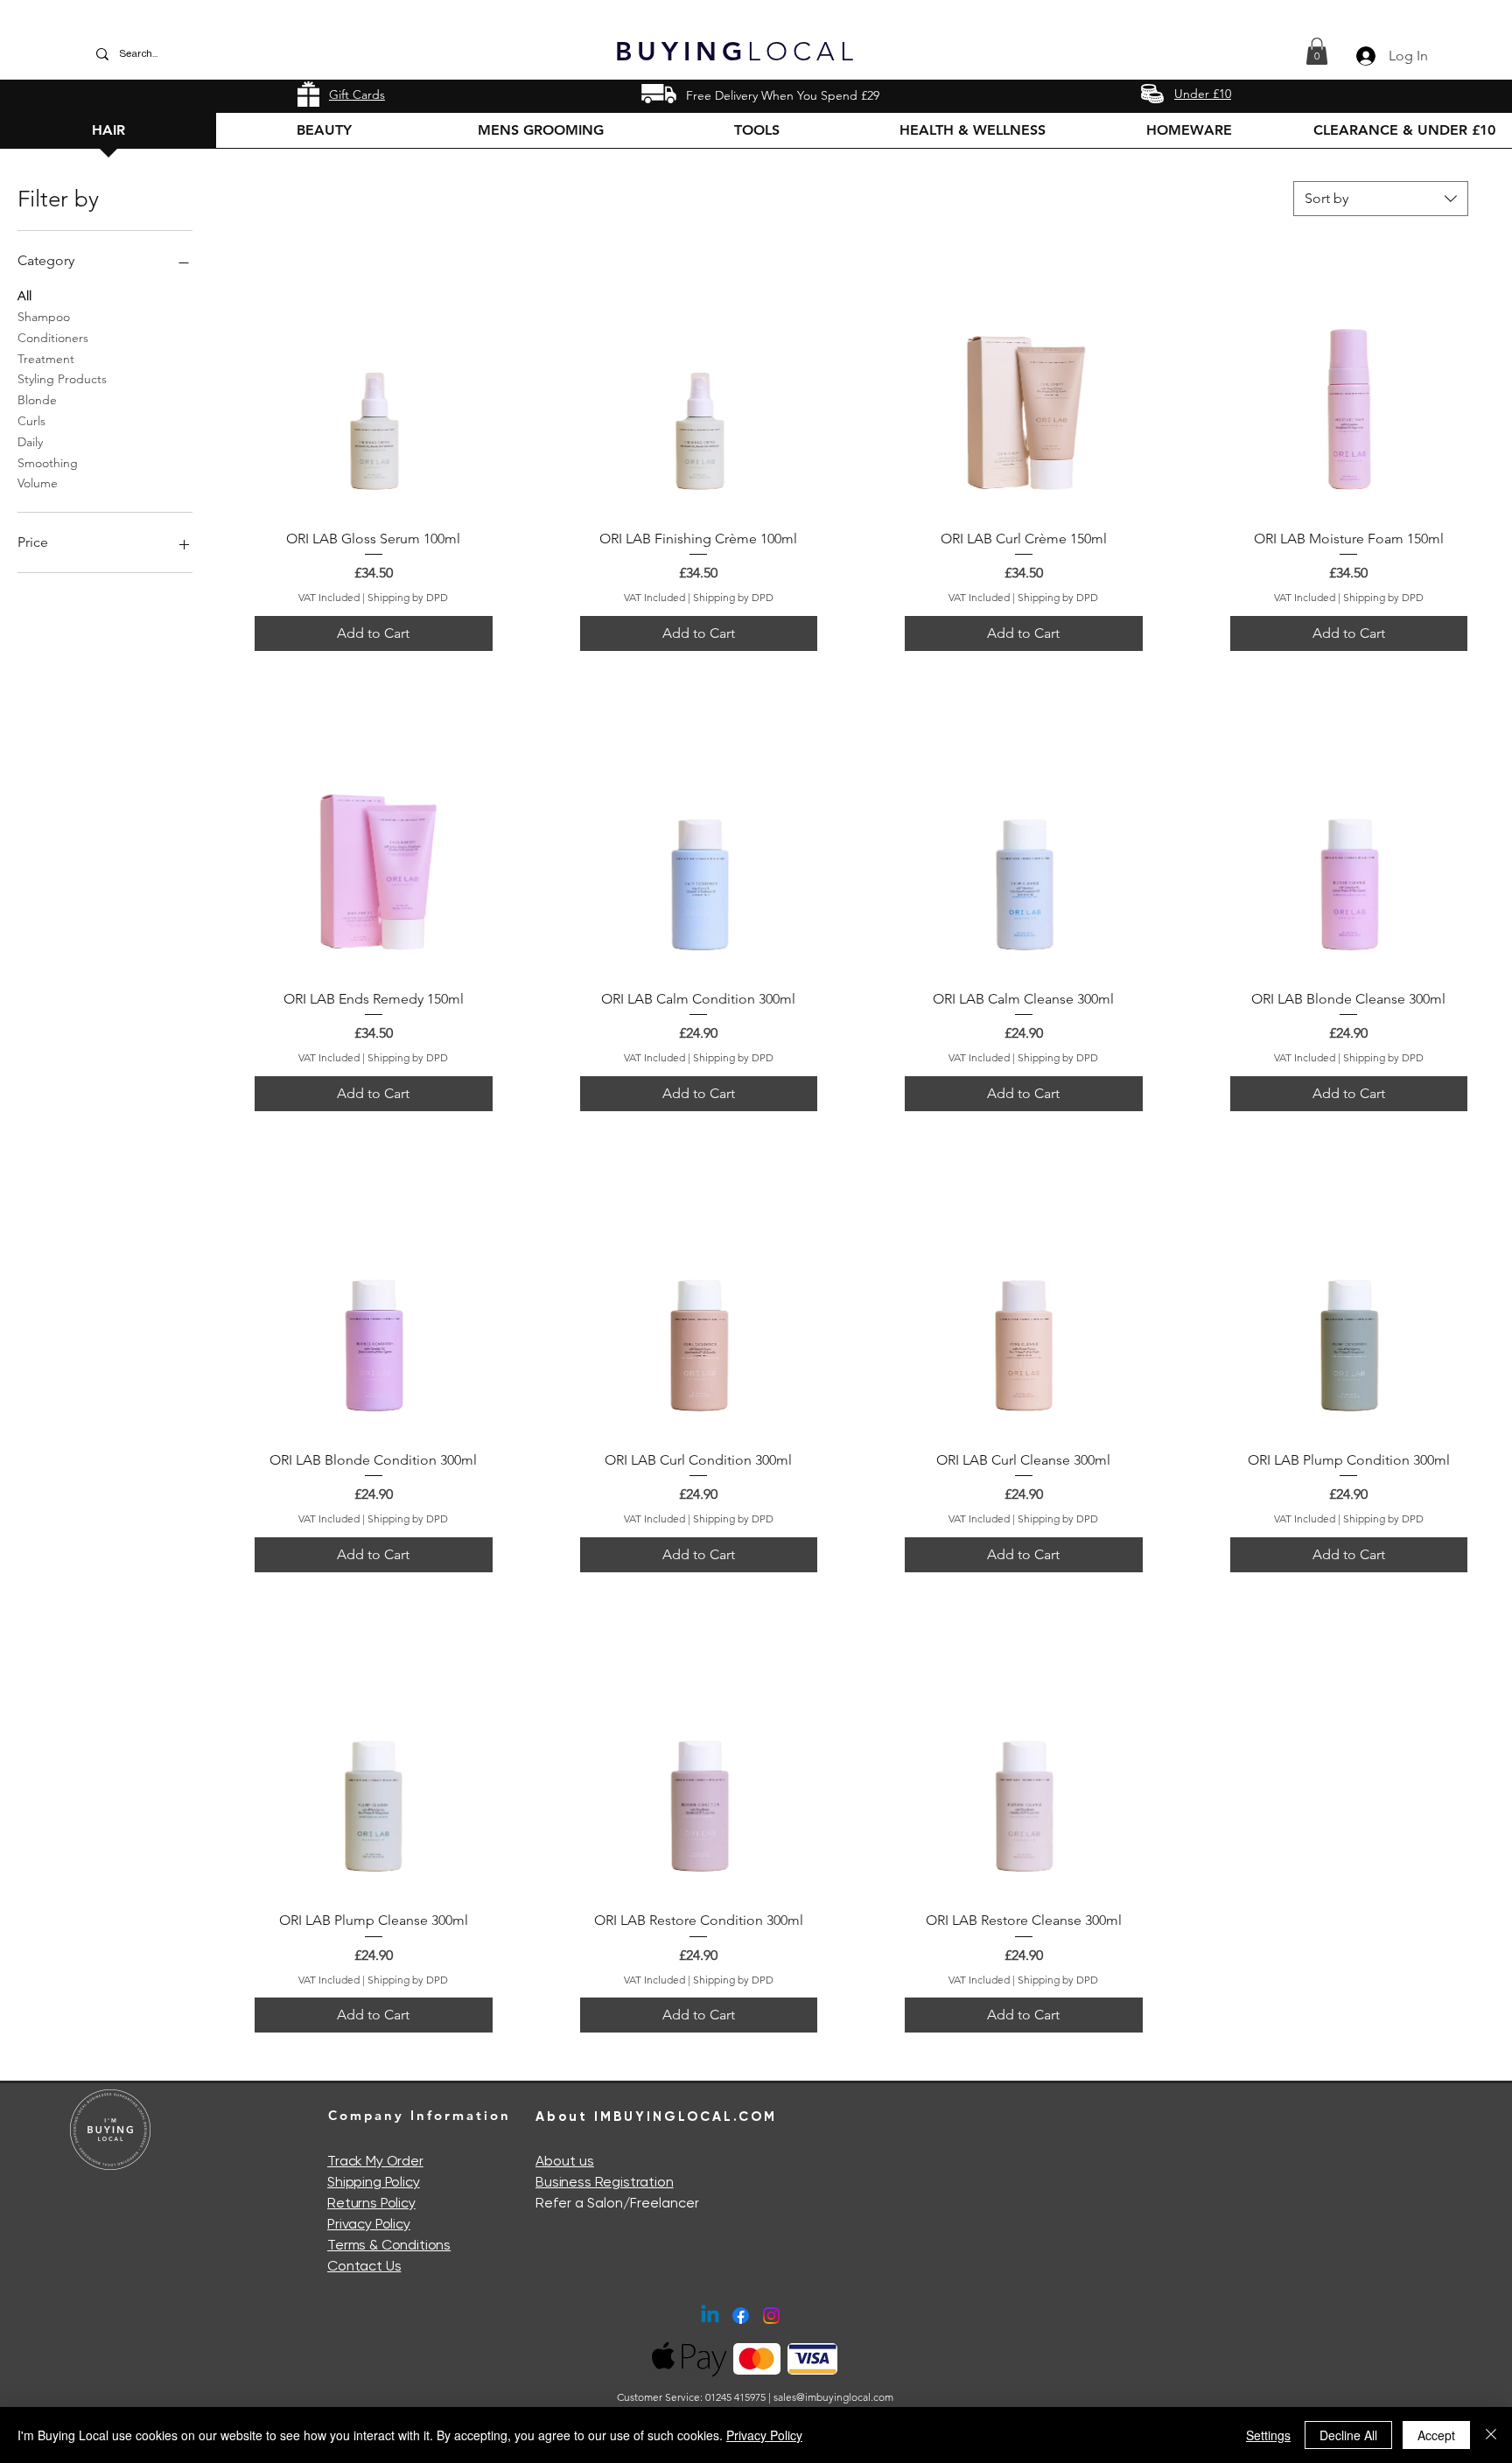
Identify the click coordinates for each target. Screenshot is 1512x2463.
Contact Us (364, 2266)
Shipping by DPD (408, 597)
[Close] (1491, 2435)
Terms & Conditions (389, 2245)
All (24, 296)
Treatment (46, 359)
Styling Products (62, 379)
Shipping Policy (374, 2182)
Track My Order (375, 2161)
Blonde (37, 400)
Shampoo (44, 317)
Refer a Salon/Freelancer (617, 2203)
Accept (1436, 2435)
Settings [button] (1268, 2435)
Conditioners (53, 338)
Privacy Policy (369, 2224)
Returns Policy (371, 2203)
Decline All (1348, 2435)
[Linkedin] (710, 2316)
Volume (38, 483)
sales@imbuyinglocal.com (833, 2397)
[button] (1317, 51)
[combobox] (1381, 199)
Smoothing (48, 463)
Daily (30, 442)
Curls (31, 421)
